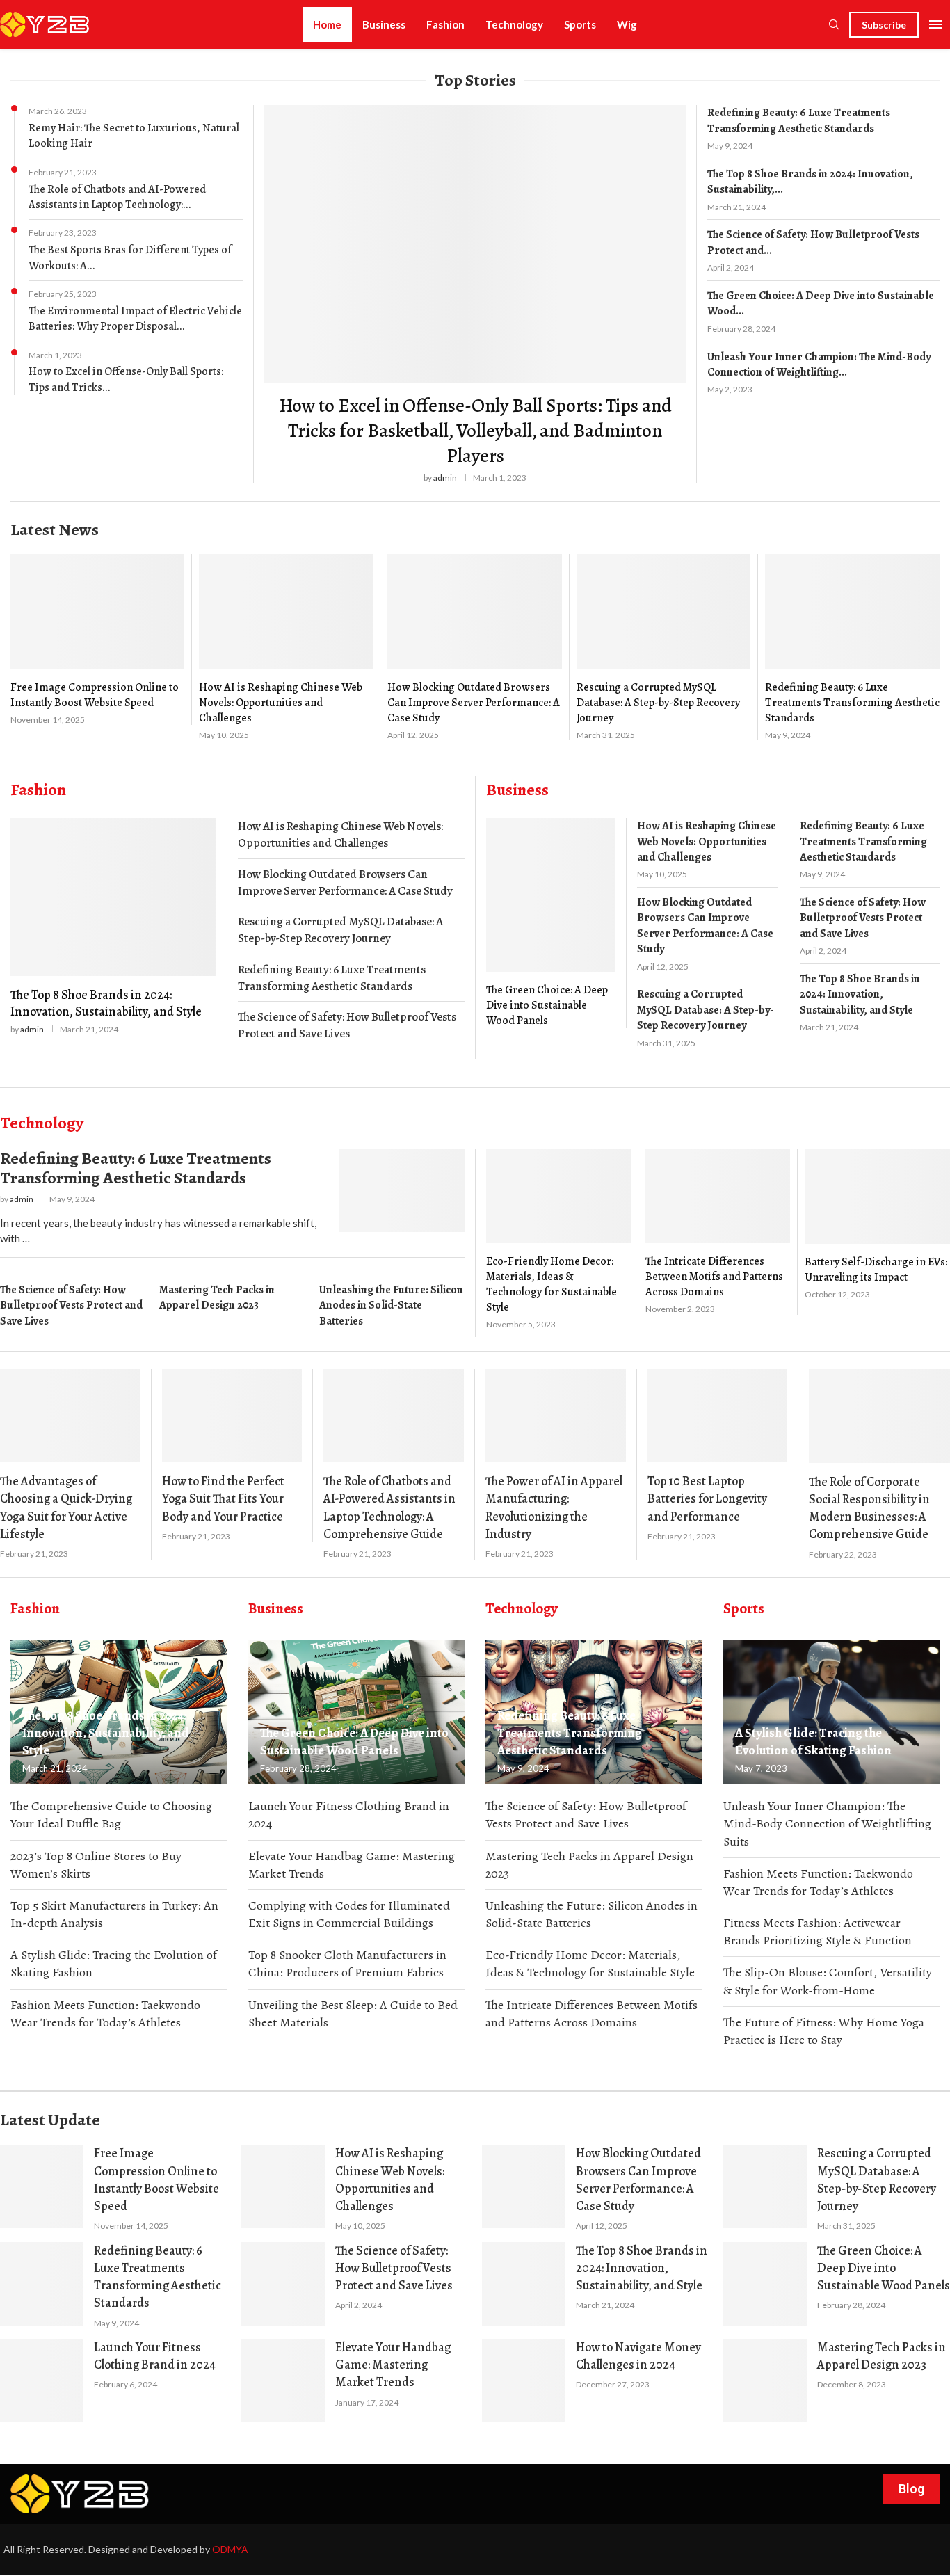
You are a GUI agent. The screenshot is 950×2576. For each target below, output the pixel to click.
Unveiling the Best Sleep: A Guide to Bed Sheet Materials (353, 2014)
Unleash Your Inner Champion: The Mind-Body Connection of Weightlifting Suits (827, 1823)
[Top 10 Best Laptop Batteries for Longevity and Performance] (718, 1416)
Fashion (445, 24)
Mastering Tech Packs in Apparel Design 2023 (217, 1297)
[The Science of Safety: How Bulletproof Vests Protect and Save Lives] (283, 2284)
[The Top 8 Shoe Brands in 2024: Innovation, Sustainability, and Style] (113, 927)
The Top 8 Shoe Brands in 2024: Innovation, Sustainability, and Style (106, 1003)
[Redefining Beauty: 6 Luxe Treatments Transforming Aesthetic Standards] (852, 648)
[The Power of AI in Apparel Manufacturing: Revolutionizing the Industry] (556, 1416)
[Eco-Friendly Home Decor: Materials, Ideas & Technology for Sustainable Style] (558, 1239)
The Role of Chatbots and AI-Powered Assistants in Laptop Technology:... (117, 197)
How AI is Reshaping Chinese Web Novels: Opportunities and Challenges (281, 703)
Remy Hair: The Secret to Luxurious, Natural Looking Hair (134, 136)
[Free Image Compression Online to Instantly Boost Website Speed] (97, 640)
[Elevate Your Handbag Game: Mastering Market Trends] (283, 2381)
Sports (580, 24)
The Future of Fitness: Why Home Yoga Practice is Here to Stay (824, 2031)
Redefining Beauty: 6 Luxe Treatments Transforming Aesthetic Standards (799, 120)
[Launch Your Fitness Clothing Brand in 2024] (42, 2381)
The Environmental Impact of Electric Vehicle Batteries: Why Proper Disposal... (135, 319)
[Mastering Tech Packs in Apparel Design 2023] (765, 2381)
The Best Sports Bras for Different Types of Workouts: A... (130, 257)
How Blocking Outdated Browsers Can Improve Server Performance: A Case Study (474, 703)
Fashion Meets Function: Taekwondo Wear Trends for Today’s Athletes (105, 2014)
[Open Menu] (935, 24)
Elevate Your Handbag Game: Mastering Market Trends (352, 1865)
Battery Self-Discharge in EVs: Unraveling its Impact (876, 1270)
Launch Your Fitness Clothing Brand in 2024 (349, 1815)
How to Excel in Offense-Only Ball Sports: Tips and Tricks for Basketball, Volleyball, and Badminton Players (475, 431)
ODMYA (230, 2549)
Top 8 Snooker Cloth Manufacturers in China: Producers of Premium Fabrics (347, 1963)
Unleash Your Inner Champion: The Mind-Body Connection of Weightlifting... (819, 365)
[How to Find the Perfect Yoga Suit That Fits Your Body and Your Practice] (232, 1416)
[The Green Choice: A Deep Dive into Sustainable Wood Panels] (551, 923)
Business (384, 24)
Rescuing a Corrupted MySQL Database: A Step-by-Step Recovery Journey (658, 703)
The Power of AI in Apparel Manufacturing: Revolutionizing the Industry (554, 1507)
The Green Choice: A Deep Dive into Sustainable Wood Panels (547, 1005)
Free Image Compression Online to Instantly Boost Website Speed (95, 695)
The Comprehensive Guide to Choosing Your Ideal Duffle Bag (111, 1815)
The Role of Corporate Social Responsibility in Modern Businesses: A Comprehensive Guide (869, 1508)
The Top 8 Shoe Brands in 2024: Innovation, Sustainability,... (810, 182)
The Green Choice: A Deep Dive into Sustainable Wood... (821, 303)
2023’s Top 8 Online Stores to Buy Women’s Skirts (96, 1865)
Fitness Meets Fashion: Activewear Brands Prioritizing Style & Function (818, 1931)
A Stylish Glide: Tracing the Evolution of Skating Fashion (114, 1963)
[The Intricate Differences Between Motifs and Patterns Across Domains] (718, 1232)
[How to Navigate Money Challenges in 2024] (524, 2381)
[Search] (834, 25)
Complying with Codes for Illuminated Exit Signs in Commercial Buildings (349, 1914)
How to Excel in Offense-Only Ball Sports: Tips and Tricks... (126, 379)
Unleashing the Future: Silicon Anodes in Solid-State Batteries (391, 1305)
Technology (514, 24)
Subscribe (884, 25)
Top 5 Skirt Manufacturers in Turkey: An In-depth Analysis (114, 1914)
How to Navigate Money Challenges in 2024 (638, 2356)
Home (327, 24)
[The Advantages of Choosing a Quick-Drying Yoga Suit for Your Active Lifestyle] (70, 1416)
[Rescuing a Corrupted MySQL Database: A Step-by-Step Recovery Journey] (663, 647)
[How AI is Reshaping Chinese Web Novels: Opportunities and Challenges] (286, 647)
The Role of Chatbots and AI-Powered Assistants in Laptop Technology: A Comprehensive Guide (389, 1507)
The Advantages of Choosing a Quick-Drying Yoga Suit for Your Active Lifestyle (66, 1507)
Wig (627, 24)
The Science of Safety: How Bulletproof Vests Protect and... (813, 242)
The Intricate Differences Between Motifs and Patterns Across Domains (714, 1277)
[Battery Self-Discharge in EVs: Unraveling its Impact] (877, 1224)
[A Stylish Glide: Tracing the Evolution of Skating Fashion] (832, 1712)
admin (445, 478)
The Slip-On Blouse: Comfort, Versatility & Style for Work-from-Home (828, 1981)
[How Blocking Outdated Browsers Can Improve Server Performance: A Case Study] (474, 647)
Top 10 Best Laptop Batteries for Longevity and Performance (707, 1498)
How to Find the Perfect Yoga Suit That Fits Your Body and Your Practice (223, 1498)
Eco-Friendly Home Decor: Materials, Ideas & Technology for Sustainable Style (552, 1284)
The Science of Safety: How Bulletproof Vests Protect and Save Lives (347, 1025)
